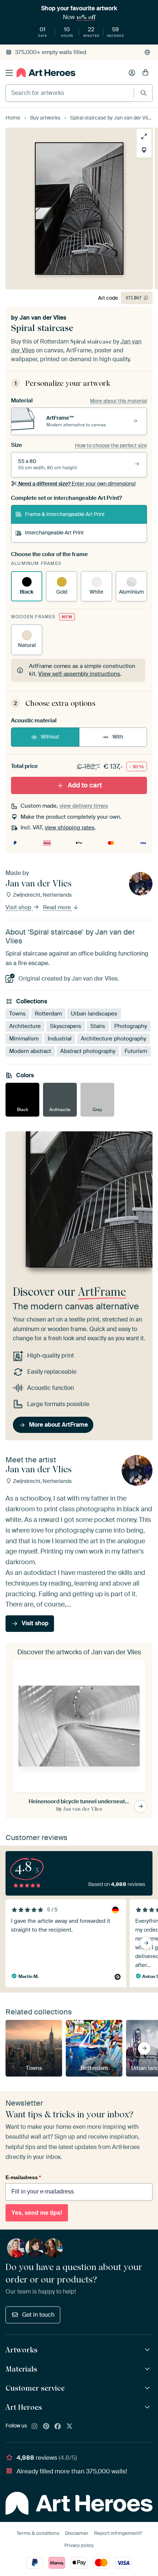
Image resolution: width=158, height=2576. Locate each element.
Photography (131, 1026)
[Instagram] (35, 2427)
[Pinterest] (46, 2427)
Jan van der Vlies (43, 318)
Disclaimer (77, 2533)
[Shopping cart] (146, 73)
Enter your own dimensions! (77, 484)
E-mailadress (23, 2177)
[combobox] (70, 93)
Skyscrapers (66, 1026)
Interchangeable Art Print (54, 533)
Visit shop (19, 907)
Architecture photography (114, 1039)
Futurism (136, 1051)
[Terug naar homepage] (46, 73)
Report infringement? (118, 2533)
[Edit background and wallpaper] (144, 150)
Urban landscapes (94, 1014)
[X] (69, 2427)
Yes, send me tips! (37, 2213)
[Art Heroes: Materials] (148, 2369)
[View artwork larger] (144, 136)
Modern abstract (30, 1051)
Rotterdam (48, 1014)
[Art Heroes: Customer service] (148, 2388)
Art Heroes (24, 2407)
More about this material (118, 401)
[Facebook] (58, 2427)
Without (50, 737)
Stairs (98, 1026)
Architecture (25, 1026)
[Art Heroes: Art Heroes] (148, 2407)
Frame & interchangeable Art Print (65, 514)
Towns (17, 1014)
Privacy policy (79, 2545)
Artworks (21, 2350)
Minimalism (24, 1039)
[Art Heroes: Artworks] (148, 2350)
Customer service (35, 2388)
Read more (58, 907)
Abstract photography (88, 1051)
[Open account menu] (132, 73)
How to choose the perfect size (111, 445)
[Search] (143, 93)
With (118, 737)
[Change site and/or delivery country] (147, 52)
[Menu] (9, 73)
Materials (21, 2369)
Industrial (60, 1039)
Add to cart (85, 785)
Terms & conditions (38, 2533)
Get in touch (38, 2315)
